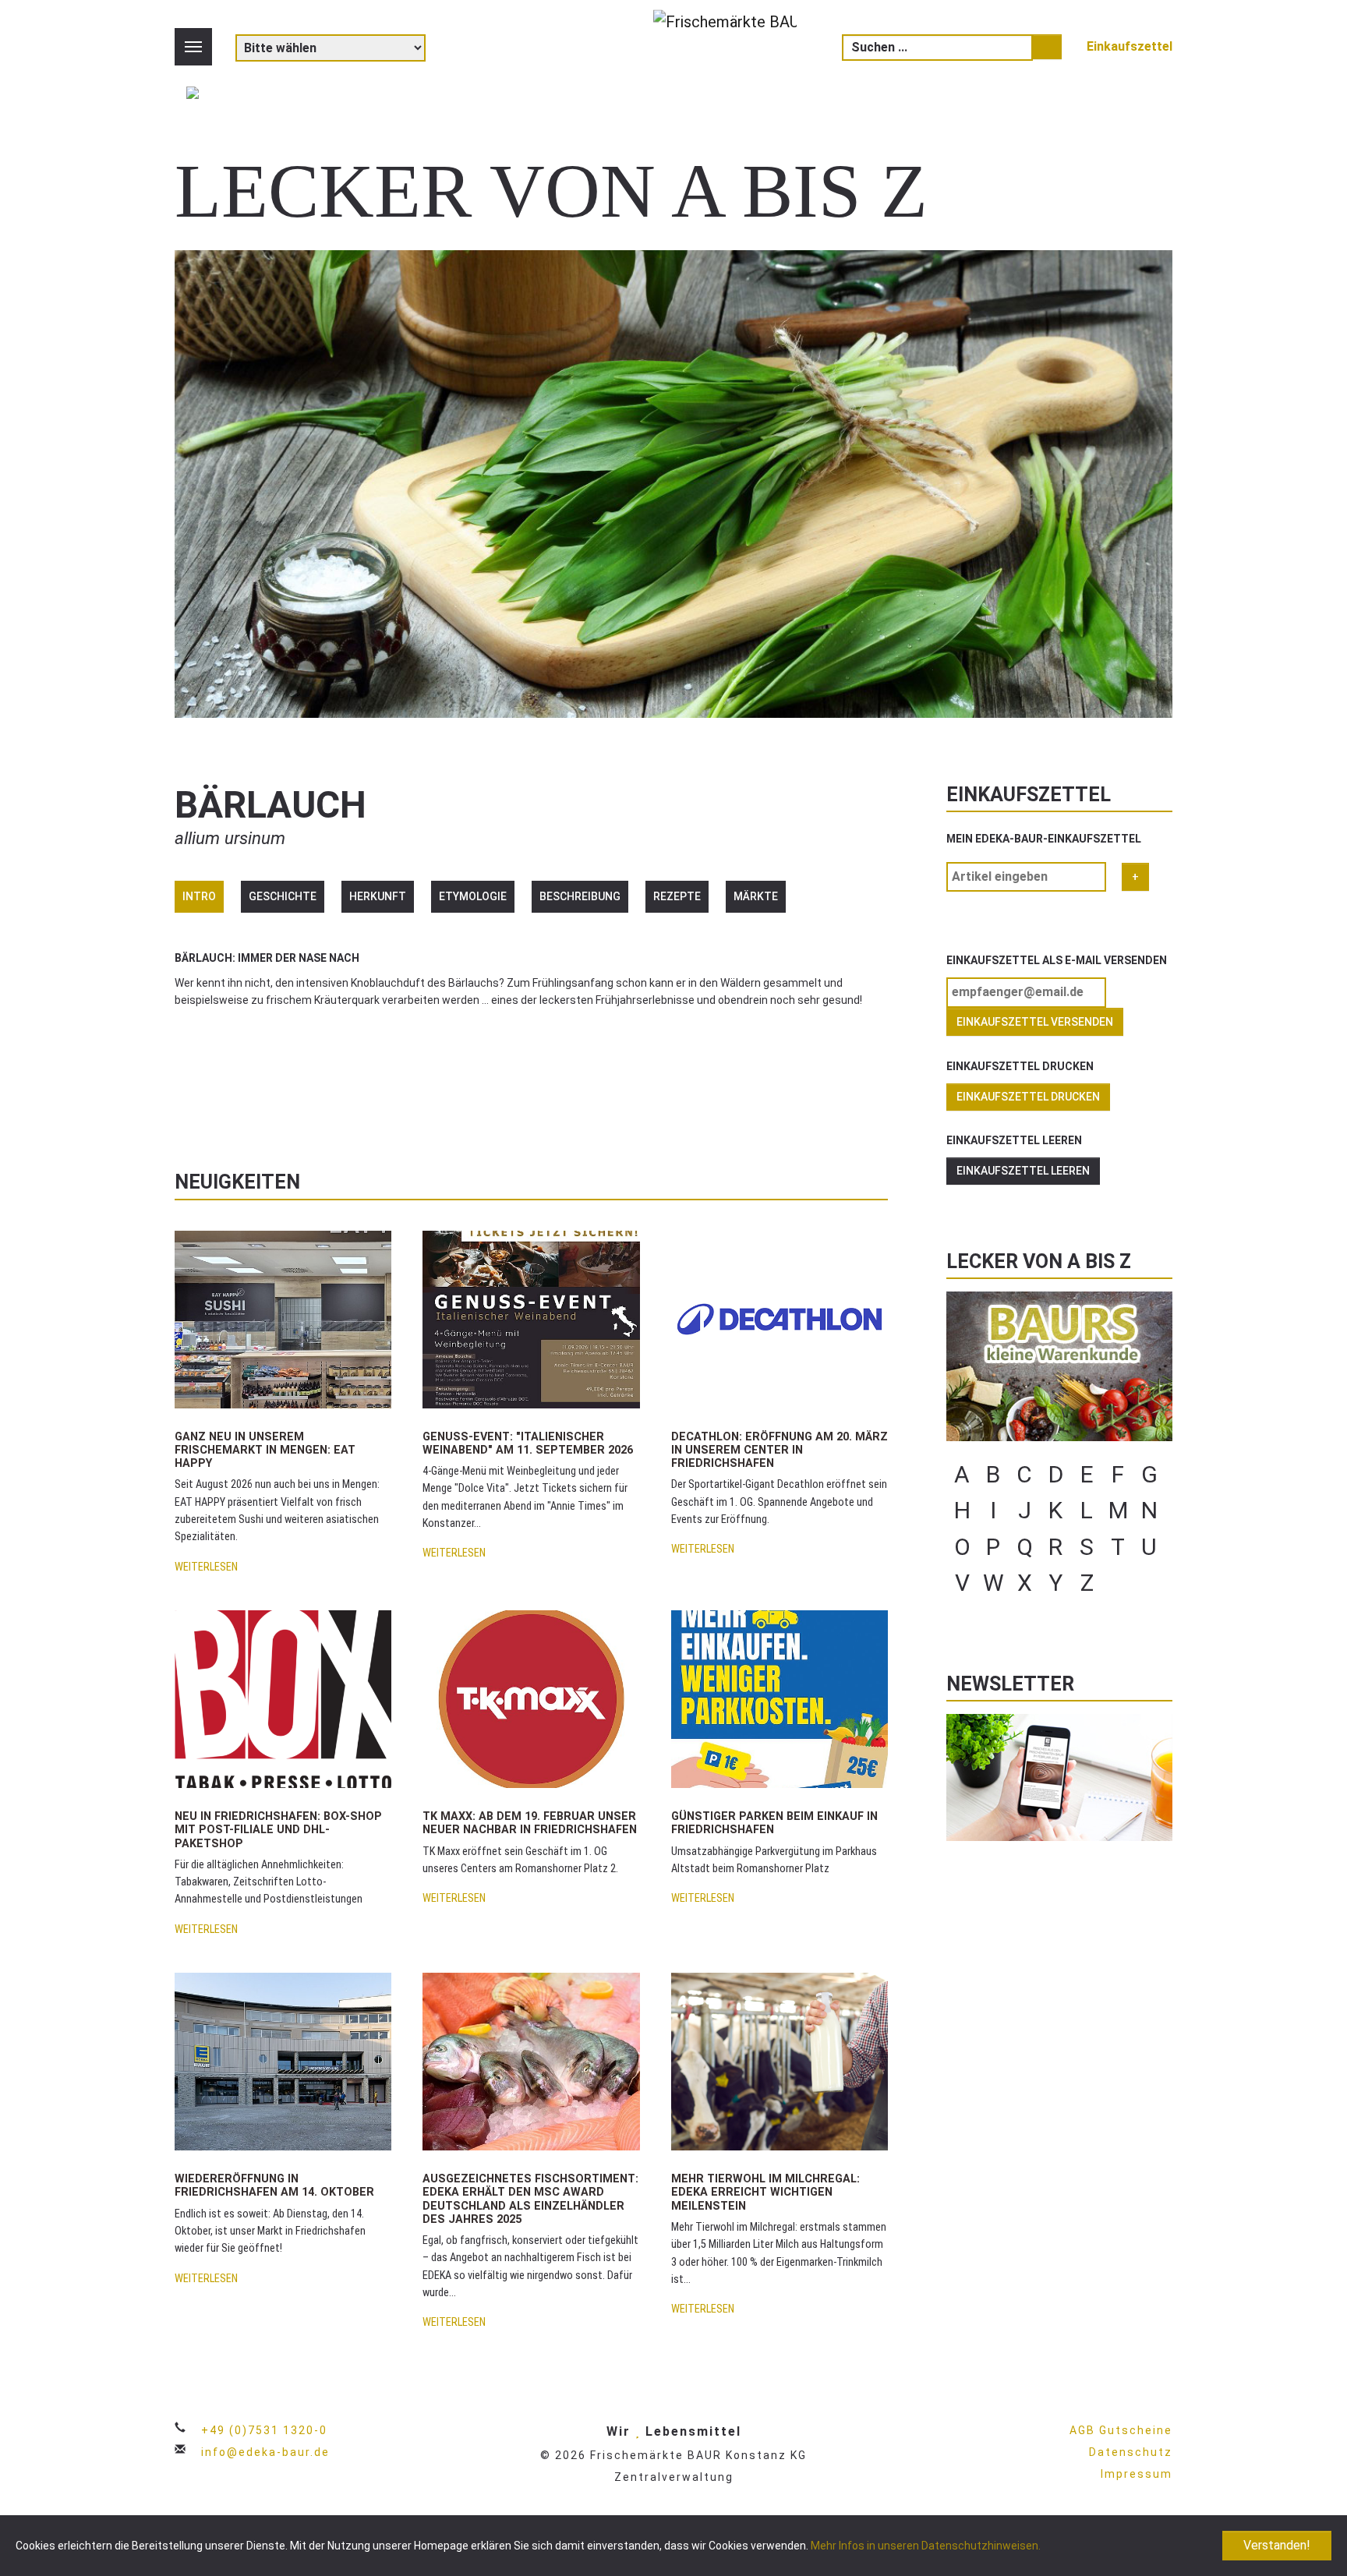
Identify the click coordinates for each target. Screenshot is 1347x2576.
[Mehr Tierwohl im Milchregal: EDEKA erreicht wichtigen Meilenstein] (780, 2056)
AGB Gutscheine (1121, 2430)
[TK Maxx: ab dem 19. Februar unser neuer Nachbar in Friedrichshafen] (531, 1693)
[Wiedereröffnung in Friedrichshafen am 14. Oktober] (283, 2056)
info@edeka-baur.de (265, 2452)
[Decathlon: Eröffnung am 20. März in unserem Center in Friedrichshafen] (780, 1313)
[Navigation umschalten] (193, 47)
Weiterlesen (206, 1567)
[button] (220, 1086)
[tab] (199, 897)
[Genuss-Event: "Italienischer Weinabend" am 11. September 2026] (531, 1313)
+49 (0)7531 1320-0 (264, 2430)
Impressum (1137, 2474)
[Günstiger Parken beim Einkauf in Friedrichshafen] (780, 1693)
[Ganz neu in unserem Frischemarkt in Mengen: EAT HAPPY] (283, 1313)
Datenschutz (1131, 2452)
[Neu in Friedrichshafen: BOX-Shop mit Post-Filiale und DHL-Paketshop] (283, 1693)
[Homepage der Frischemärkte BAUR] (725, 57)
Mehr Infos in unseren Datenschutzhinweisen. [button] (926, 2546)
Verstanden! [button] (1277, 2545)
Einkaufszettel (1130, 46)
